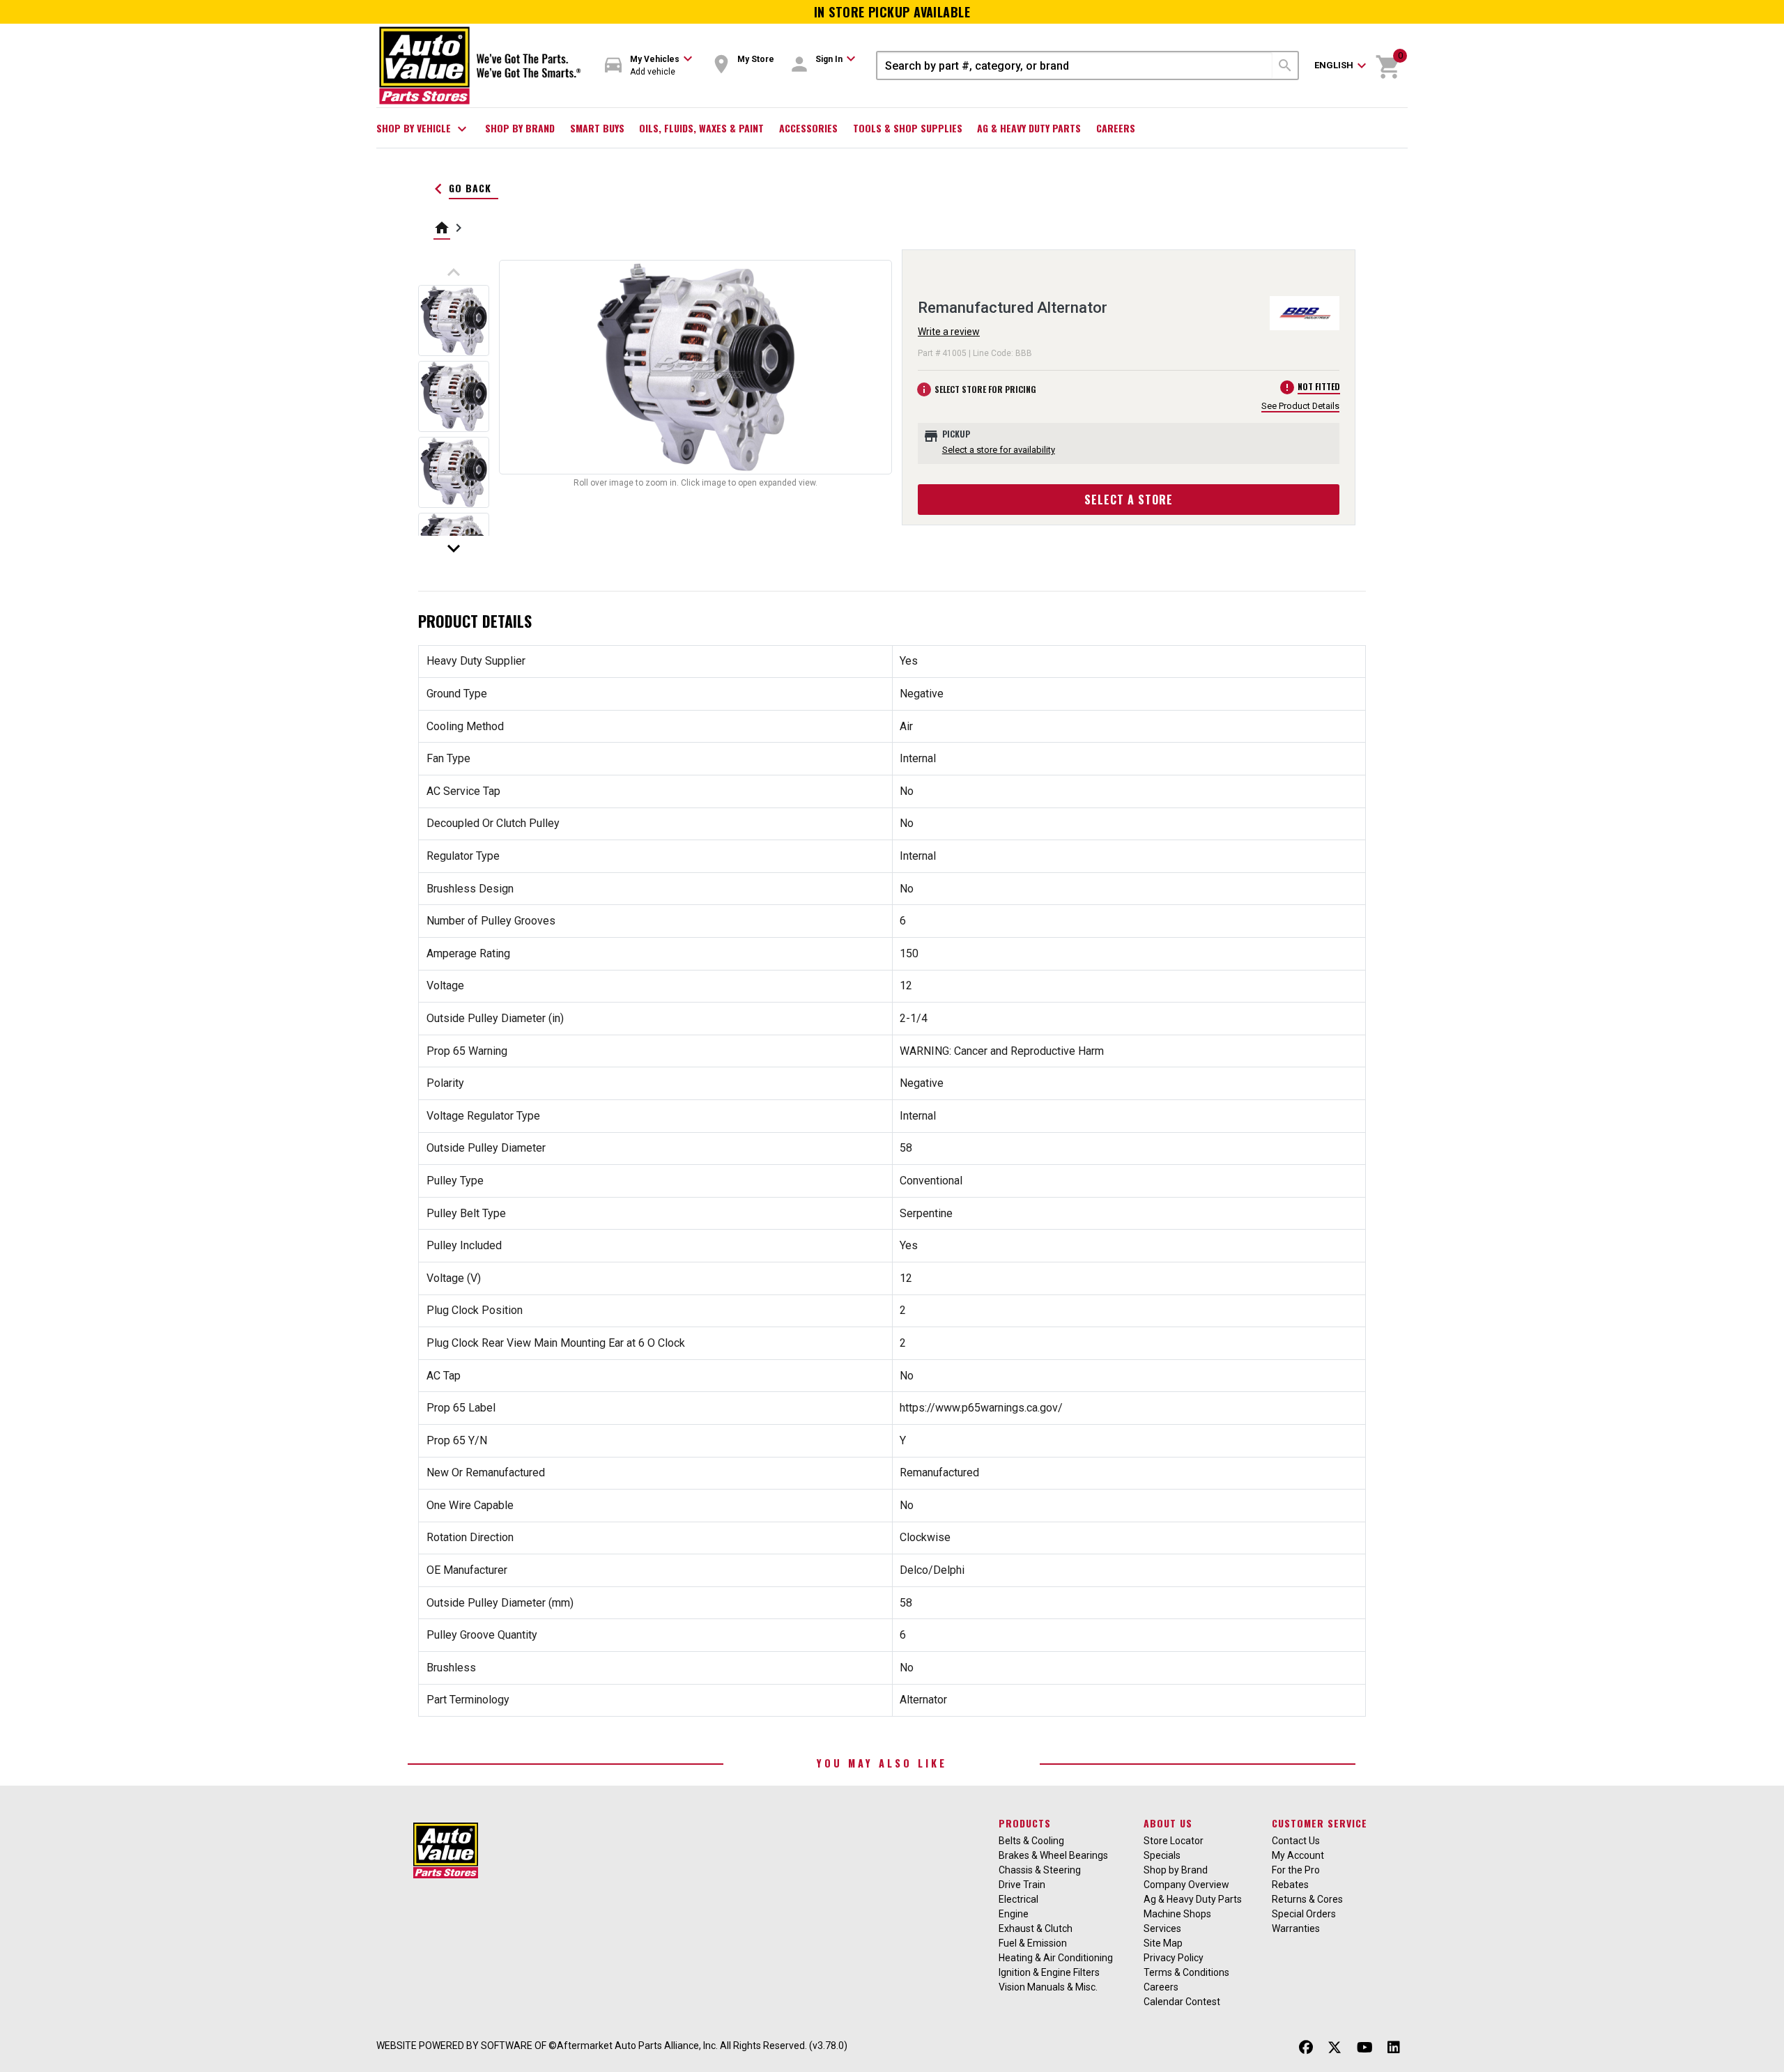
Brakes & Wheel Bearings (1053, 1855)
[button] (649, 66)
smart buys (597, 128)
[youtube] (1365, 2047)
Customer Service (1320, 1823)
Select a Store (1129, 500)
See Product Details (1300, 406)
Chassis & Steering (1040, 1870)
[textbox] (1075, 65)
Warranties (1296, 1928)
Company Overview (1186, 1885)
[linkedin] (1394, 2047)
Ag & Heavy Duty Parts (1029, 128)
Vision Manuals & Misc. (1048, 1987)
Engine (1014, 1914)
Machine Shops (1177, 1914)
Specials (1162, 1855)
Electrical (1018, 1899)
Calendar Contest (1182, 2002)
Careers (1116, 128)
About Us (1168, 1823)
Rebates (1290, 1885)
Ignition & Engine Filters (1049, 1972)
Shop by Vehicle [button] (423, 129)
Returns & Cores (1307, 1899)
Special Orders (1304, 1914)
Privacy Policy (1174, 1958)
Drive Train (1022, 1885)
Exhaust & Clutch (1036, 1928)
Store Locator (1174, 1841)
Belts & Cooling (1031, 1841)
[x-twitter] (1335, 2047)
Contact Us (1296, 1841)
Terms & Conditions (1186, 1972)
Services (1162, 1928)
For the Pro (1296, 1870)
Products (1025, 1823)
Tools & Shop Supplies (908, 128)
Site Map (1163, 1943)
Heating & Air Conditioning (1056, 1958)
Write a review (949, 332)
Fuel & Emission (1033, 1943)
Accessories (808, 128)
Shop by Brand (520, 128)
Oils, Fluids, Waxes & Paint (701, 128)
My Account (1298, 1855)
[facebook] (1306, 2047)
